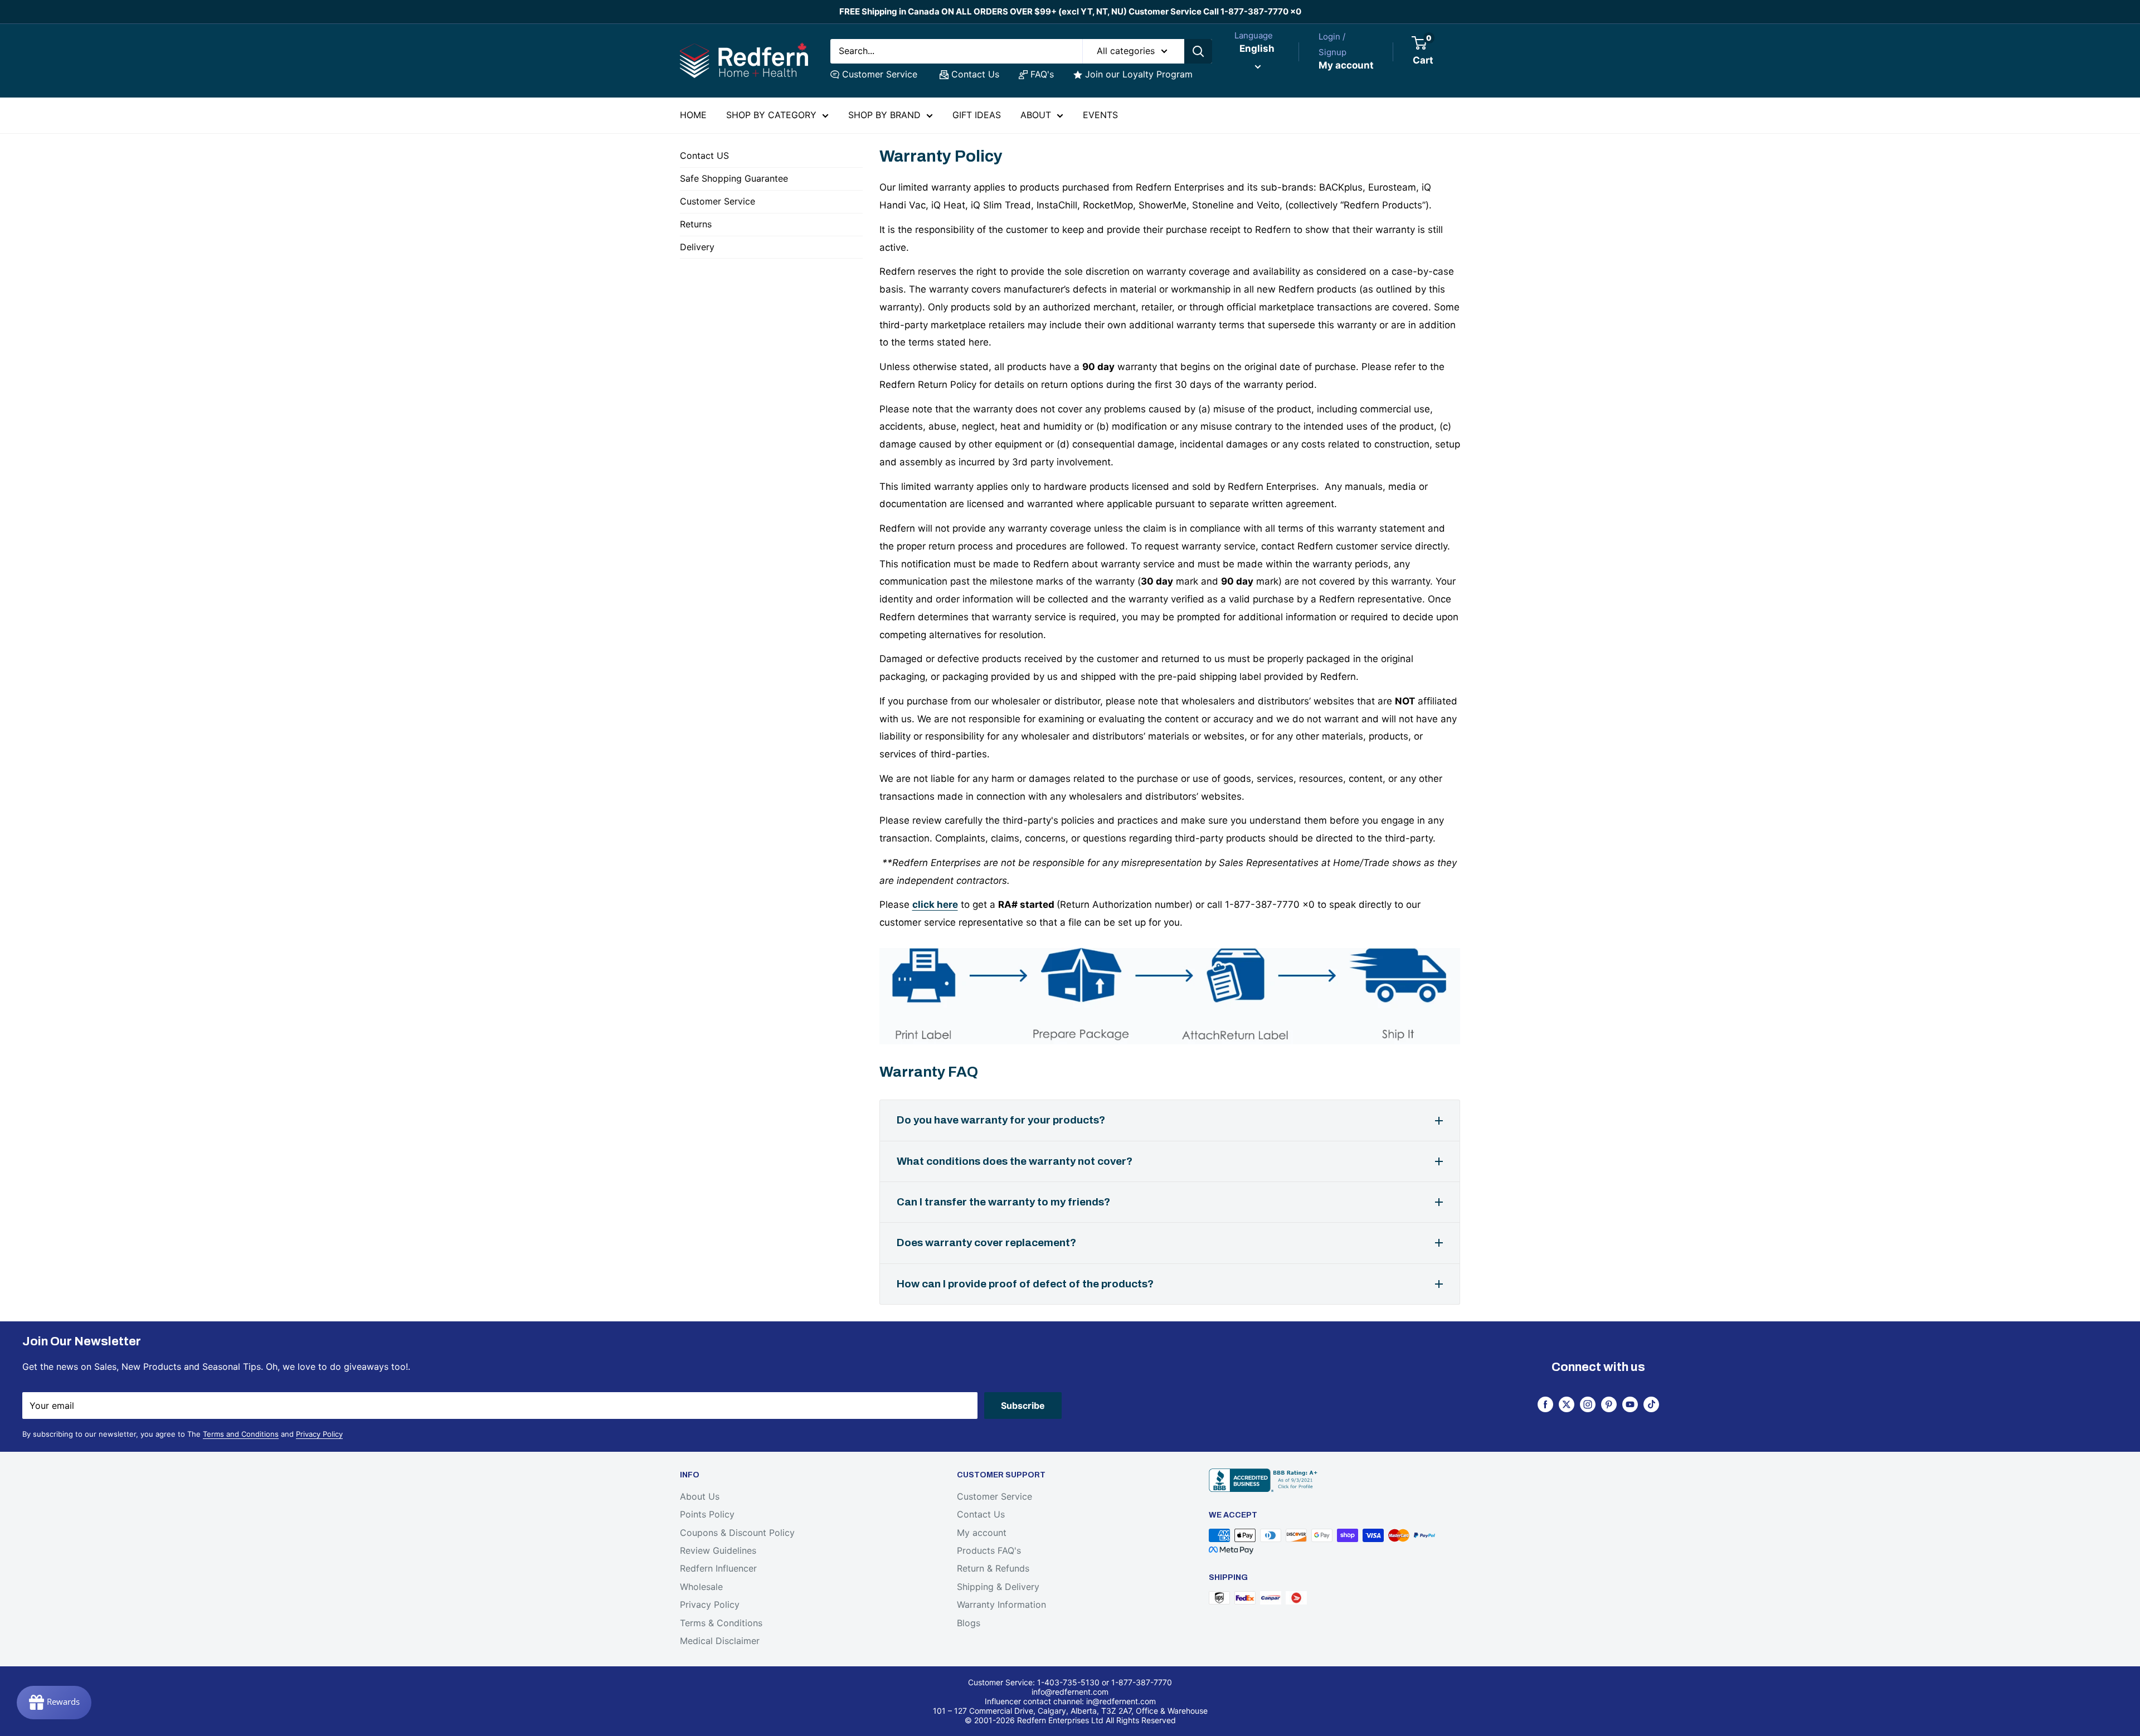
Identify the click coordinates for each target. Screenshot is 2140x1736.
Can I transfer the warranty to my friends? (1003, 1202)
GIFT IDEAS (977, 115)
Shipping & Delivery (998, 1587)
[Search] (1198, 51)
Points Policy (707, 1514)
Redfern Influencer (718, 1568)
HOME (693, 115)
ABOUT (1036, 115)
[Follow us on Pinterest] (1609, 1404)
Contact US (704, 155)
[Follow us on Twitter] (1567, 1404)
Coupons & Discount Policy (737, 1533)
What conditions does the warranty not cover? (1015, 1161)
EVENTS (1100, 115)
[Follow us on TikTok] (1651, 1404)
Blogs (969, 1623)
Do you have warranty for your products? (1001, 1120)
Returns (696, 224)
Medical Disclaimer (720, 1641)
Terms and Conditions (241, 1434)
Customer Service (880, 74)
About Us (700, 1496)
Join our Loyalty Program (1139, 74)
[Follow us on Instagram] (1588, 1404)
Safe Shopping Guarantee (734, 178)
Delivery (697, 247)
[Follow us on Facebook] (1545, 1404)
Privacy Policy (319, 1434)
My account (1346, 65)
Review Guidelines (718, 1550)
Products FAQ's (989, 1550)
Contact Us (975, 74)
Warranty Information (1001, 1604)
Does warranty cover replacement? (986, 1243)
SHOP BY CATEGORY (771, 115)
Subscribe (1023, 1406)
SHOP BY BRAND (884, 115)
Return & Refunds (993, 1568)
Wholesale (701, 1587)
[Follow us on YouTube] (1630, 1404)
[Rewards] (54, 1703)
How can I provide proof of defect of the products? (1025, 1284)
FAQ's (1042, 74)
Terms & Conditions (721, 1623)
